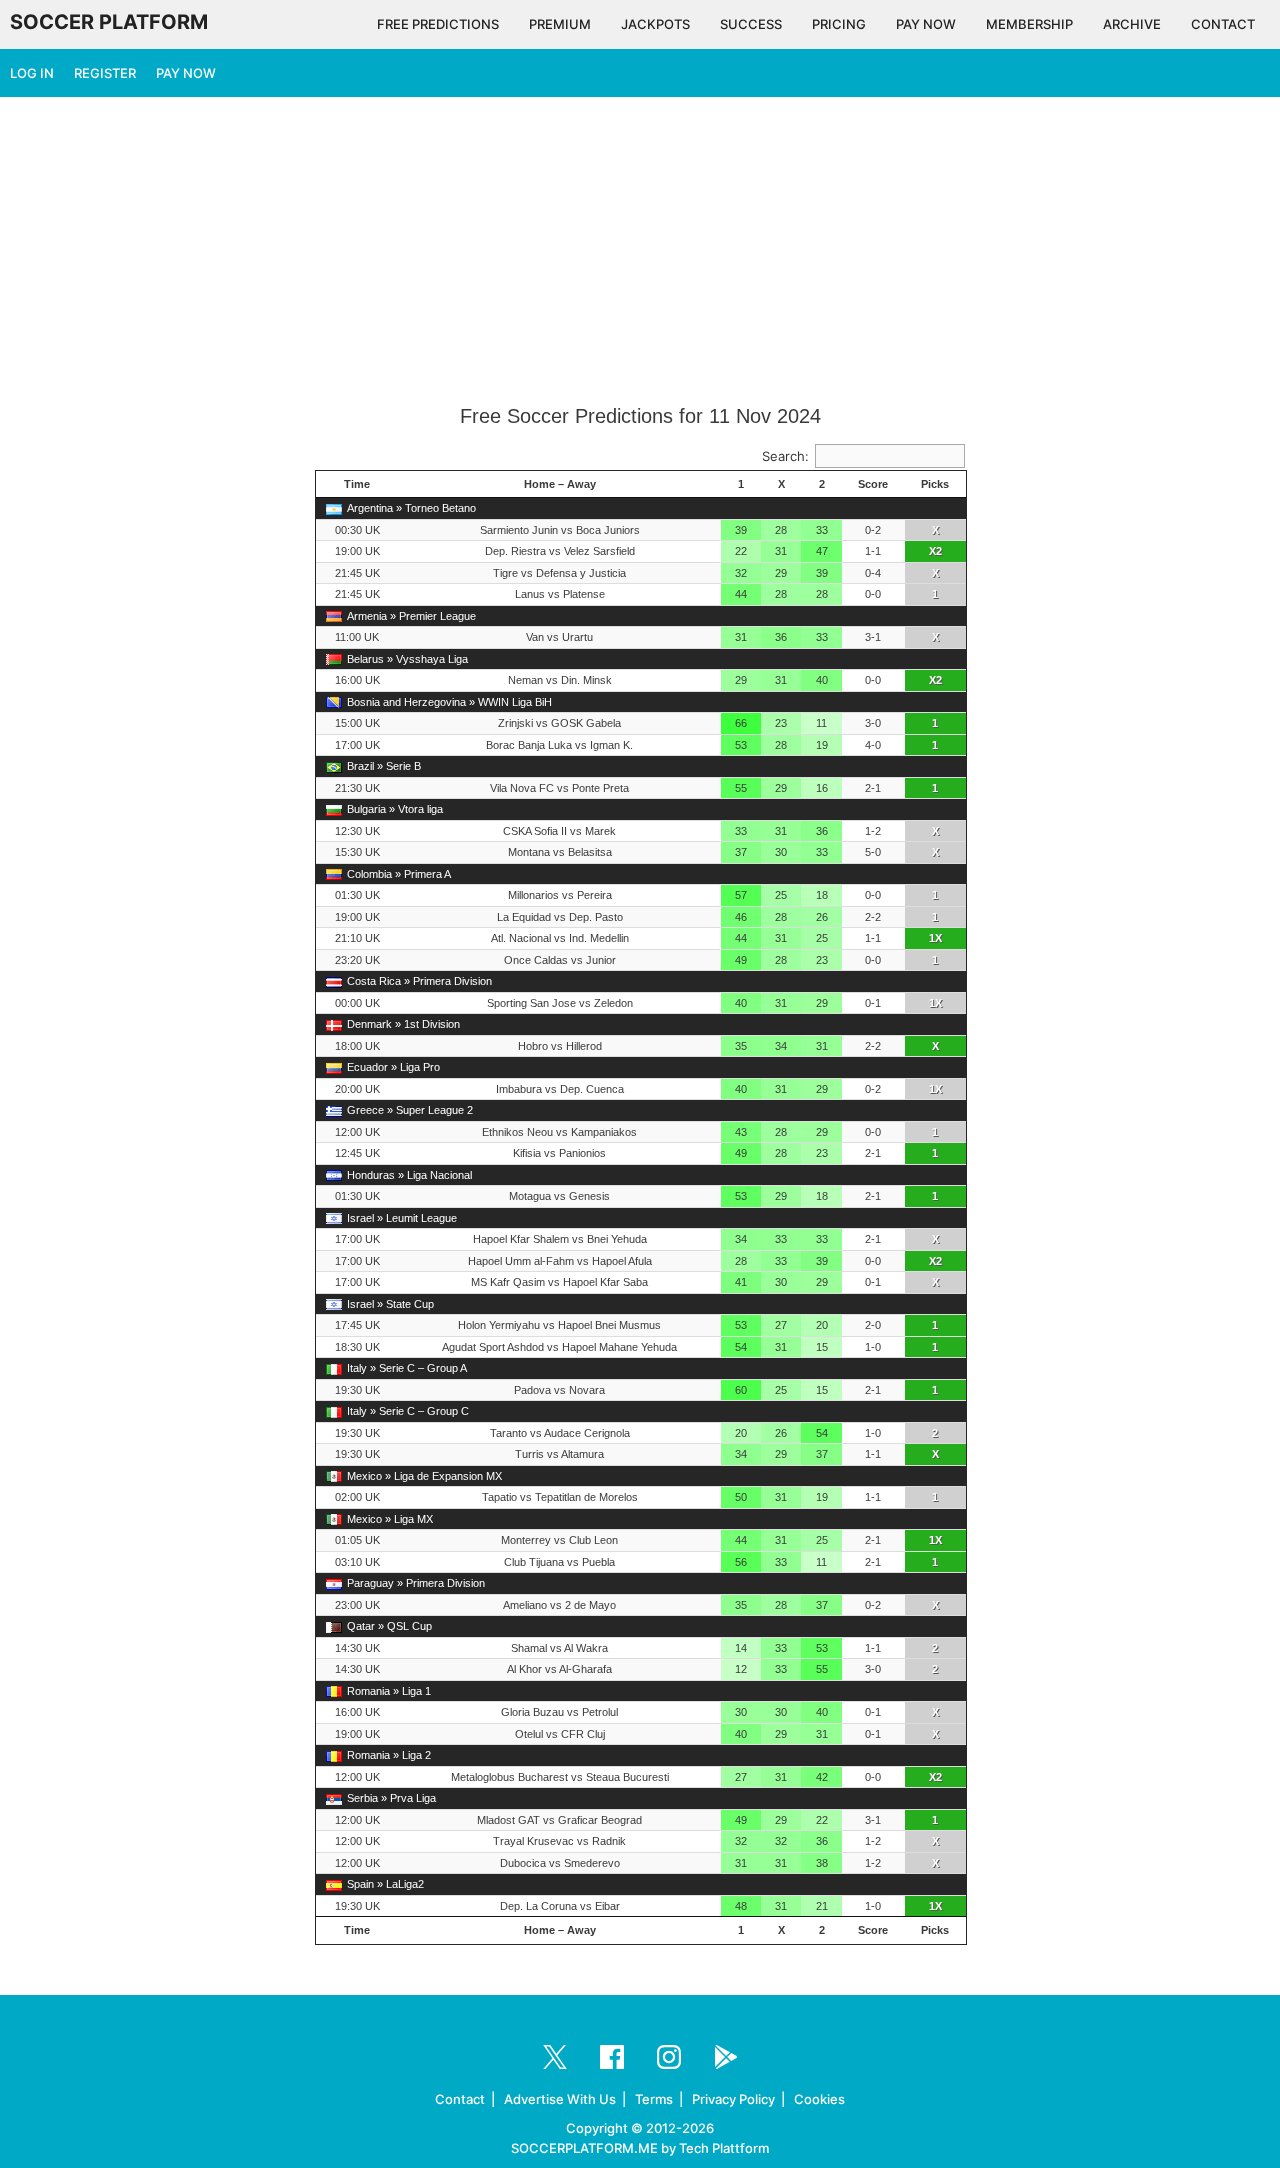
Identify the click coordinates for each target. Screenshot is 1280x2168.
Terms (654, 2099)
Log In (32, 73)
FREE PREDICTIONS (438, 24)
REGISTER (105, 73)
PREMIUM (560, 24)
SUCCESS (751, 24)
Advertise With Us (560, 2099)
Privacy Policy (733, 2099)
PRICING (839, 24)
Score (873, 484)
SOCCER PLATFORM (109, 22)
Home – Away (560, 484)
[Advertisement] (640, 252)
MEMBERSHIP (1029, 24)
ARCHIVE (1132, 24)
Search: (785, 456)
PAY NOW (926, 24)
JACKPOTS (655, 24)
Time (357, 484)
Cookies (819, 2099)
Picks (935, 484)
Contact (460, 2099)
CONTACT (1223, 24)
